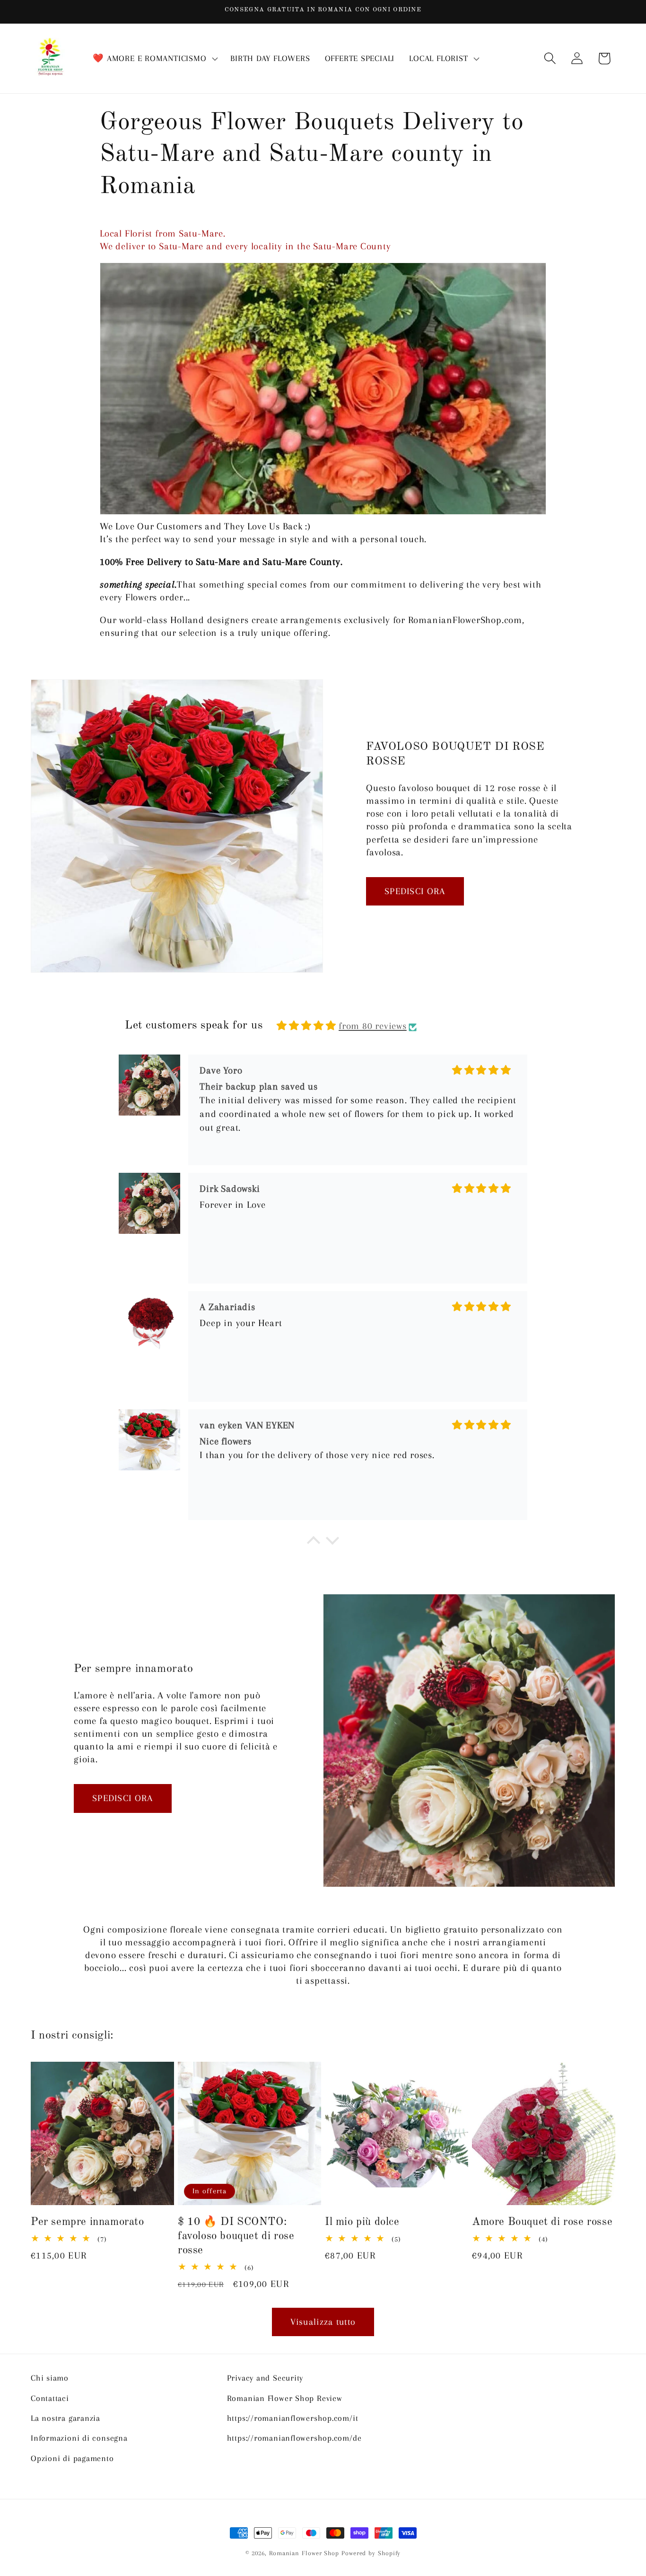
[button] (154, 59)
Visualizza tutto (323, 2322)
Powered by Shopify (371, 2553)
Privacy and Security (265, 2378)
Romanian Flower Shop (304, 2553)
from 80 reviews (373, 1026)
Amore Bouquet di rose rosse (542, 2222)
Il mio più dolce (362, 2222)
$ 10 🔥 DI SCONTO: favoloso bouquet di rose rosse (236, 2236)
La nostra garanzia (65, 2418)
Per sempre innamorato (87, 2222)
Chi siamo (50, 2378)
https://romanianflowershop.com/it (293, 2418)
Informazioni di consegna (79, 2438)
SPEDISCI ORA (415, 891)
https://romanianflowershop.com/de (294, 2438)
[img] (306, 1026)
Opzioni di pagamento (72, 2458)
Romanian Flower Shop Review (285, 2398)
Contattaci (50, 2398)
